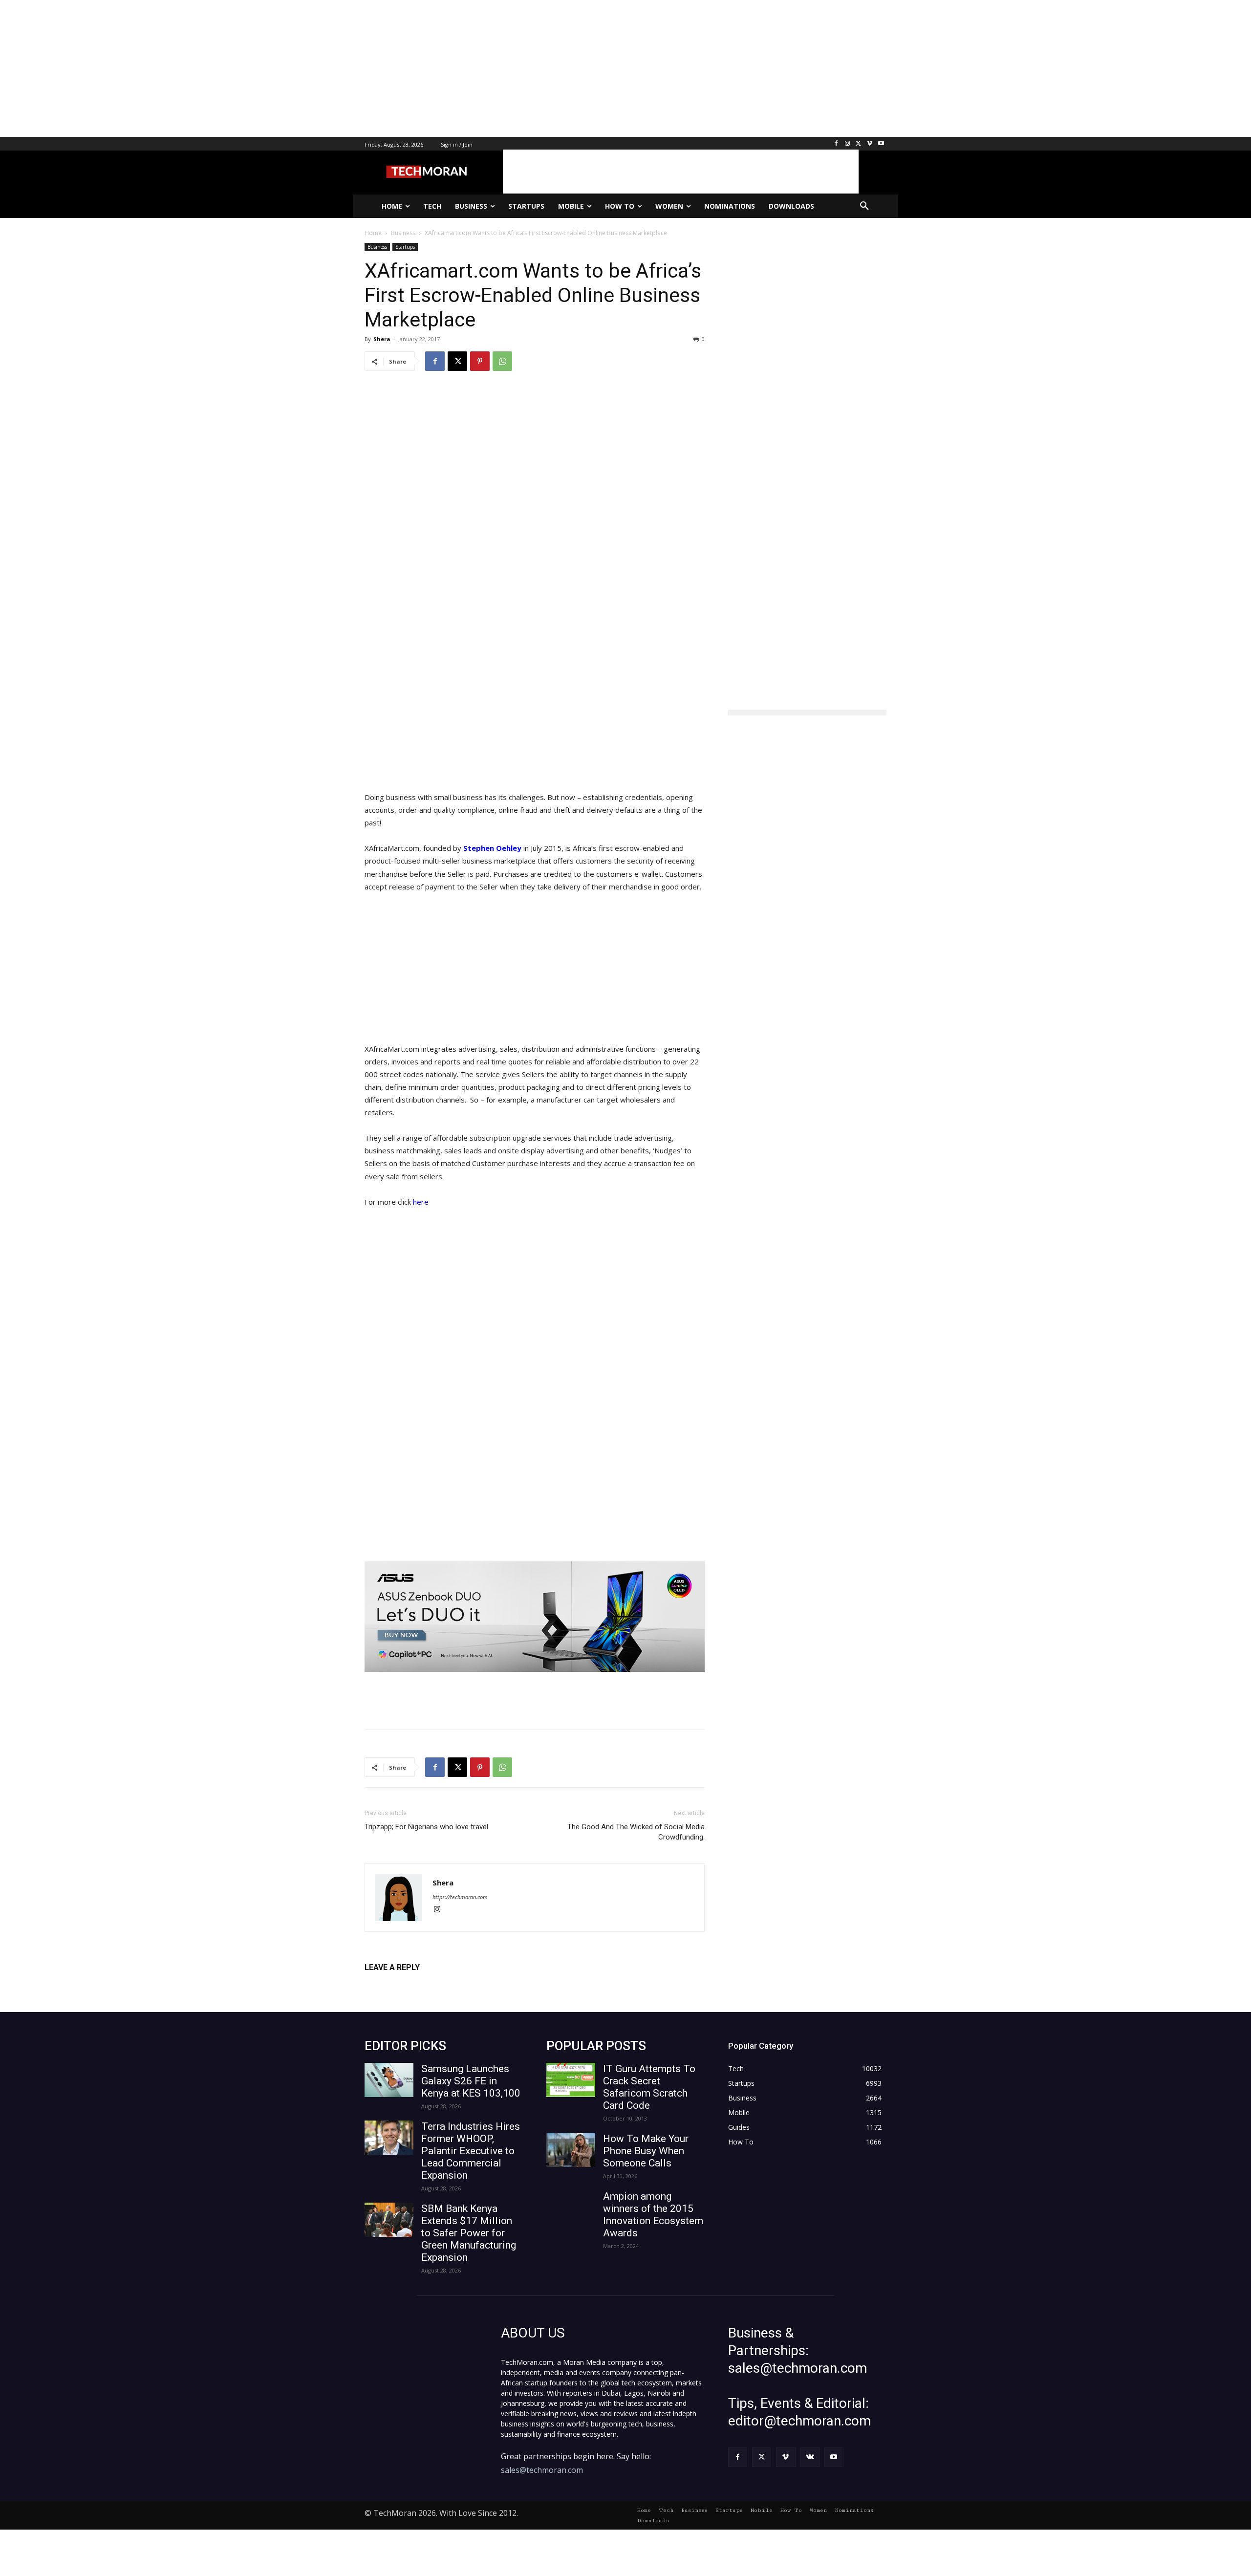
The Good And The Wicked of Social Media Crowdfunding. (636, 1832)
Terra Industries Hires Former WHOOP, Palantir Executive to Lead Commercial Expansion (471, 2151)
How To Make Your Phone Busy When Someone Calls (646, 2151)
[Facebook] (836, 144)
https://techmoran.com (460, 1897)
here (421, 1202)
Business (377, 247)
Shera (382, 339)
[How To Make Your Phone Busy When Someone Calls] (571, 2150)
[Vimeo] (870, 144)
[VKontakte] (810, 2457)
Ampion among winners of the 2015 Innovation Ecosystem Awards (653, 2215)
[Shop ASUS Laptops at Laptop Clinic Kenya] (535, 1617)
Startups (405, 247)
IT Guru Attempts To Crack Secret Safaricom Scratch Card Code (649, 2087)
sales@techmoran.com (542, 2470)
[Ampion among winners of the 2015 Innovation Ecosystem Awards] (571, 2208)
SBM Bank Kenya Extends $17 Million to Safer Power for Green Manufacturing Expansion (469, 2233)
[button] (864, 206)
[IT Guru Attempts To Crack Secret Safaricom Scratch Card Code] (571, 2080)
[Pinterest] (480, 361)
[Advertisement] (293, 68)
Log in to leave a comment (407, 1983)
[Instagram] (848, 144)
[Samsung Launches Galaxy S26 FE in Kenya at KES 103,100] (389, 2080)
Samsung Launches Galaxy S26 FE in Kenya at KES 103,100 (471, 2081)
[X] (859, 144)
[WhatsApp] (502, 361)
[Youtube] (881, 144)
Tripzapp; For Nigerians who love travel (426, 1827)
